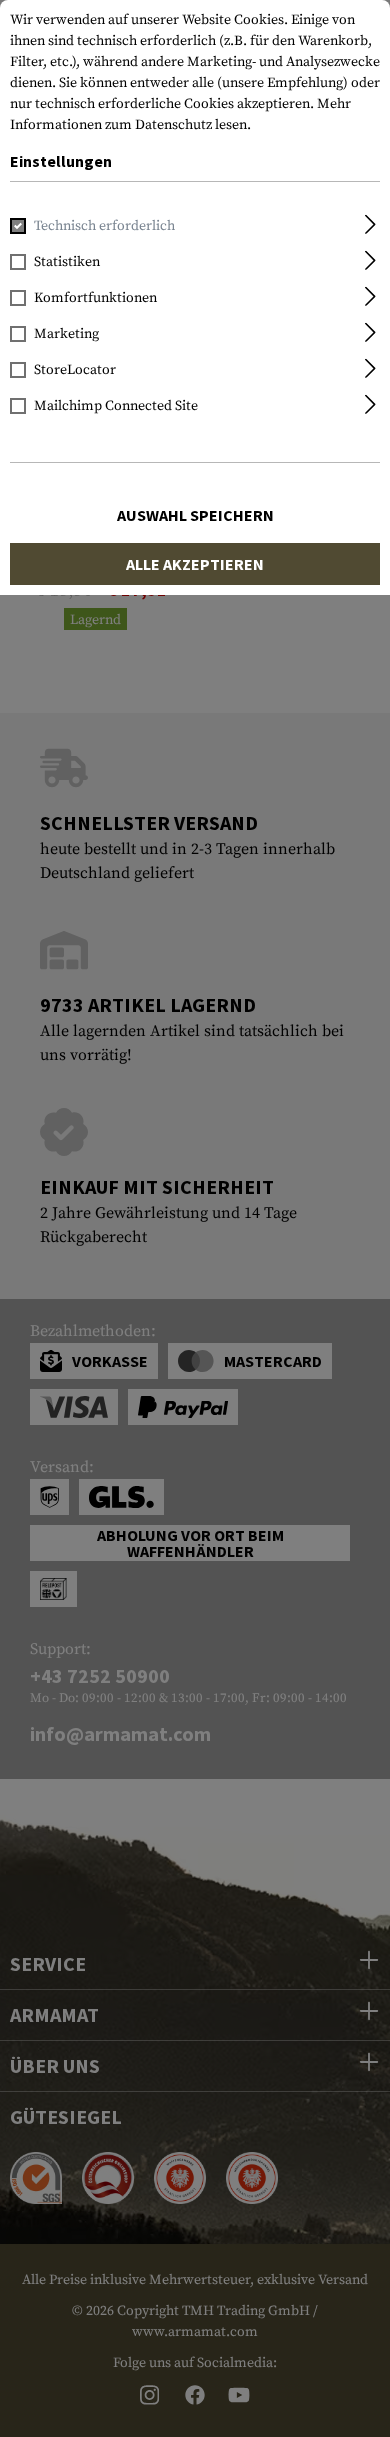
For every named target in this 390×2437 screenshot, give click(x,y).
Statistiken (67, 262)
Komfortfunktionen (95, 298)
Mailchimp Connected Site (116, 406)
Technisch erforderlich (104, 226)
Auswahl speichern (195, 515)
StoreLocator (75, 370)
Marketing (66, 334)
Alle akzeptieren (195, 564)
